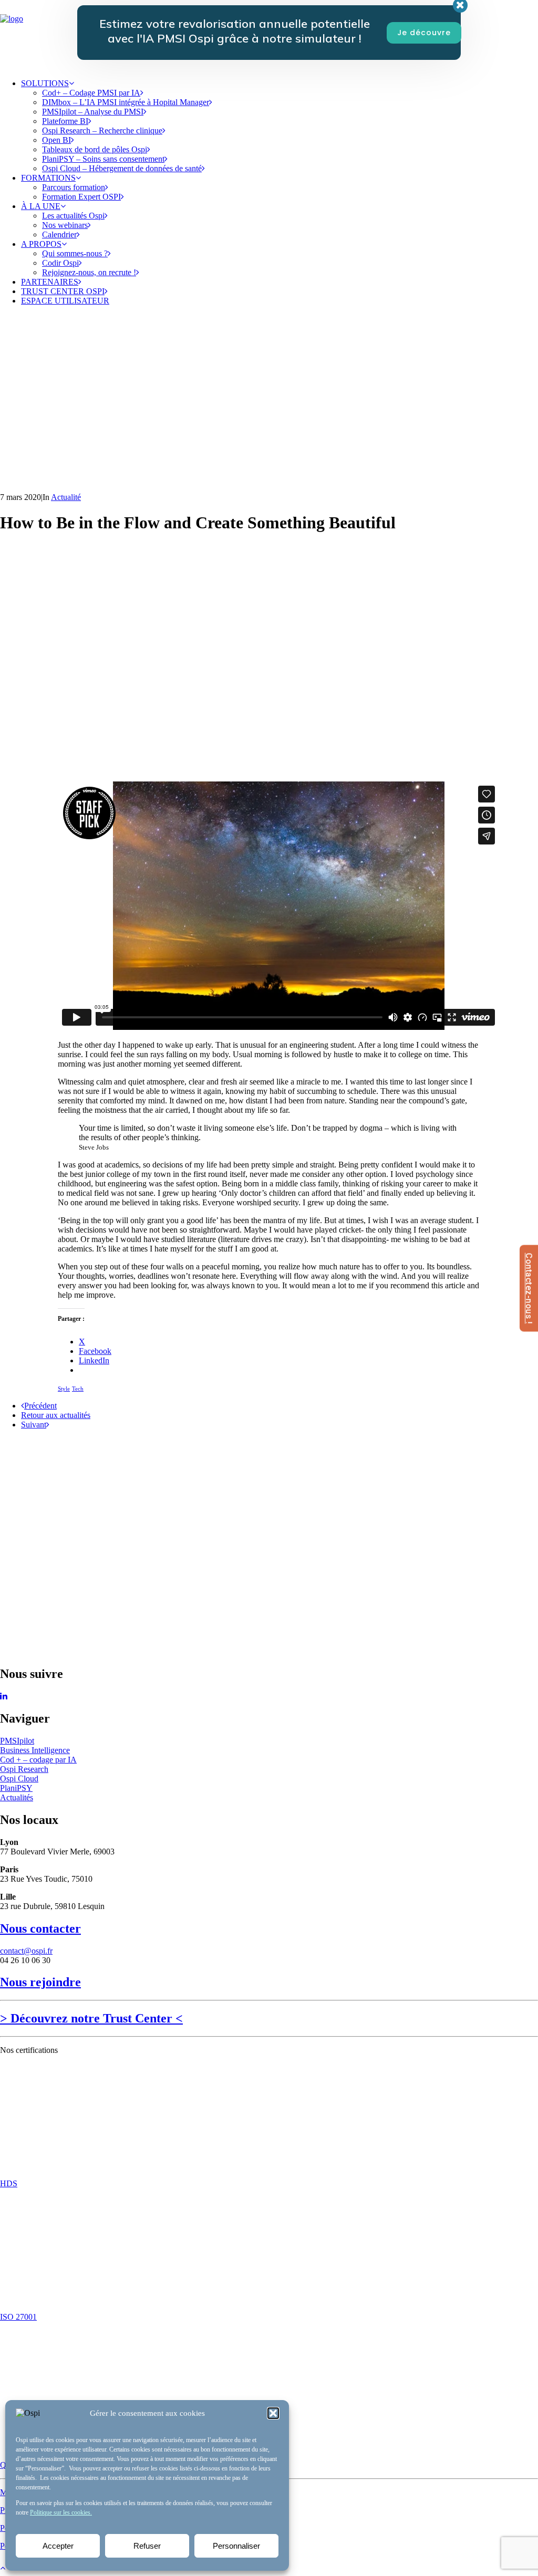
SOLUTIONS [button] (45, 83)
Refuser (147, 2546)
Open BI (56, 140)
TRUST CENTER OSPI (63, 291)
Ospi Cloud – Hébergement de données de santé (122, 168)
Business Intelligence (35, 1750)
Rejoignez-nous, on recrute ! (89, 272)
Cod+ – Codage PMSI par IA (91, 93)
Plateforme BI (65, 121)
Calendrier (59, 234)
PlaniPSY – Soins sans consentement (103, 159)
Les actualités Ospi (73, 216)
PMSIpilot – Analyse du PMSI (93, 112)
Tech (78, 1389)
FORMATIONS (48, 178)
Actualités (17, 1797)
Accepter (58, 2546)
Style (64, 1389)
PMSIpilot (17, 1741)
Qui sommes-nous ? (75, 253)
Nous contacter (40, 1928)
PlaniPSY (16, 1788)
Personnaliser (236, 2546)
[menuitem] (280, 126)
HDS (9, 2183)
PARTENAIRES (50, 282)
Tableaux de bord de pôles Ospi (95, 149)
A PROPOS (41, 244)
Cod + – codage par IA (38, 1760)
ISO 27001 (18, 2317)
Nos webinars (65, 225)
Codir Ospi (60, 263)
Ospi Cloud (19, 1779)
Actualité (66, 497)
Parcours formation (74, 187)
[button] (273, 2413)
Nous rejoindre (40, 1982)
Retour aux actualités (56, 1415)
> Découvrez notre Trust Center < (91, 2018)
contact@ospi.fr (26, 1951)
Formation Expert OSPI (81, 197)
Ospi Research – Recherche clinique (102, 131)
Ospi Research (24, 1769)
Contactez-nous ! (529, 1288)
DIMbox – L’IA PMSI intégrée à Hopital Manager (126, 102)
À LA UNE (41, 206)
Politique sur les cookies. (61, 2512)
